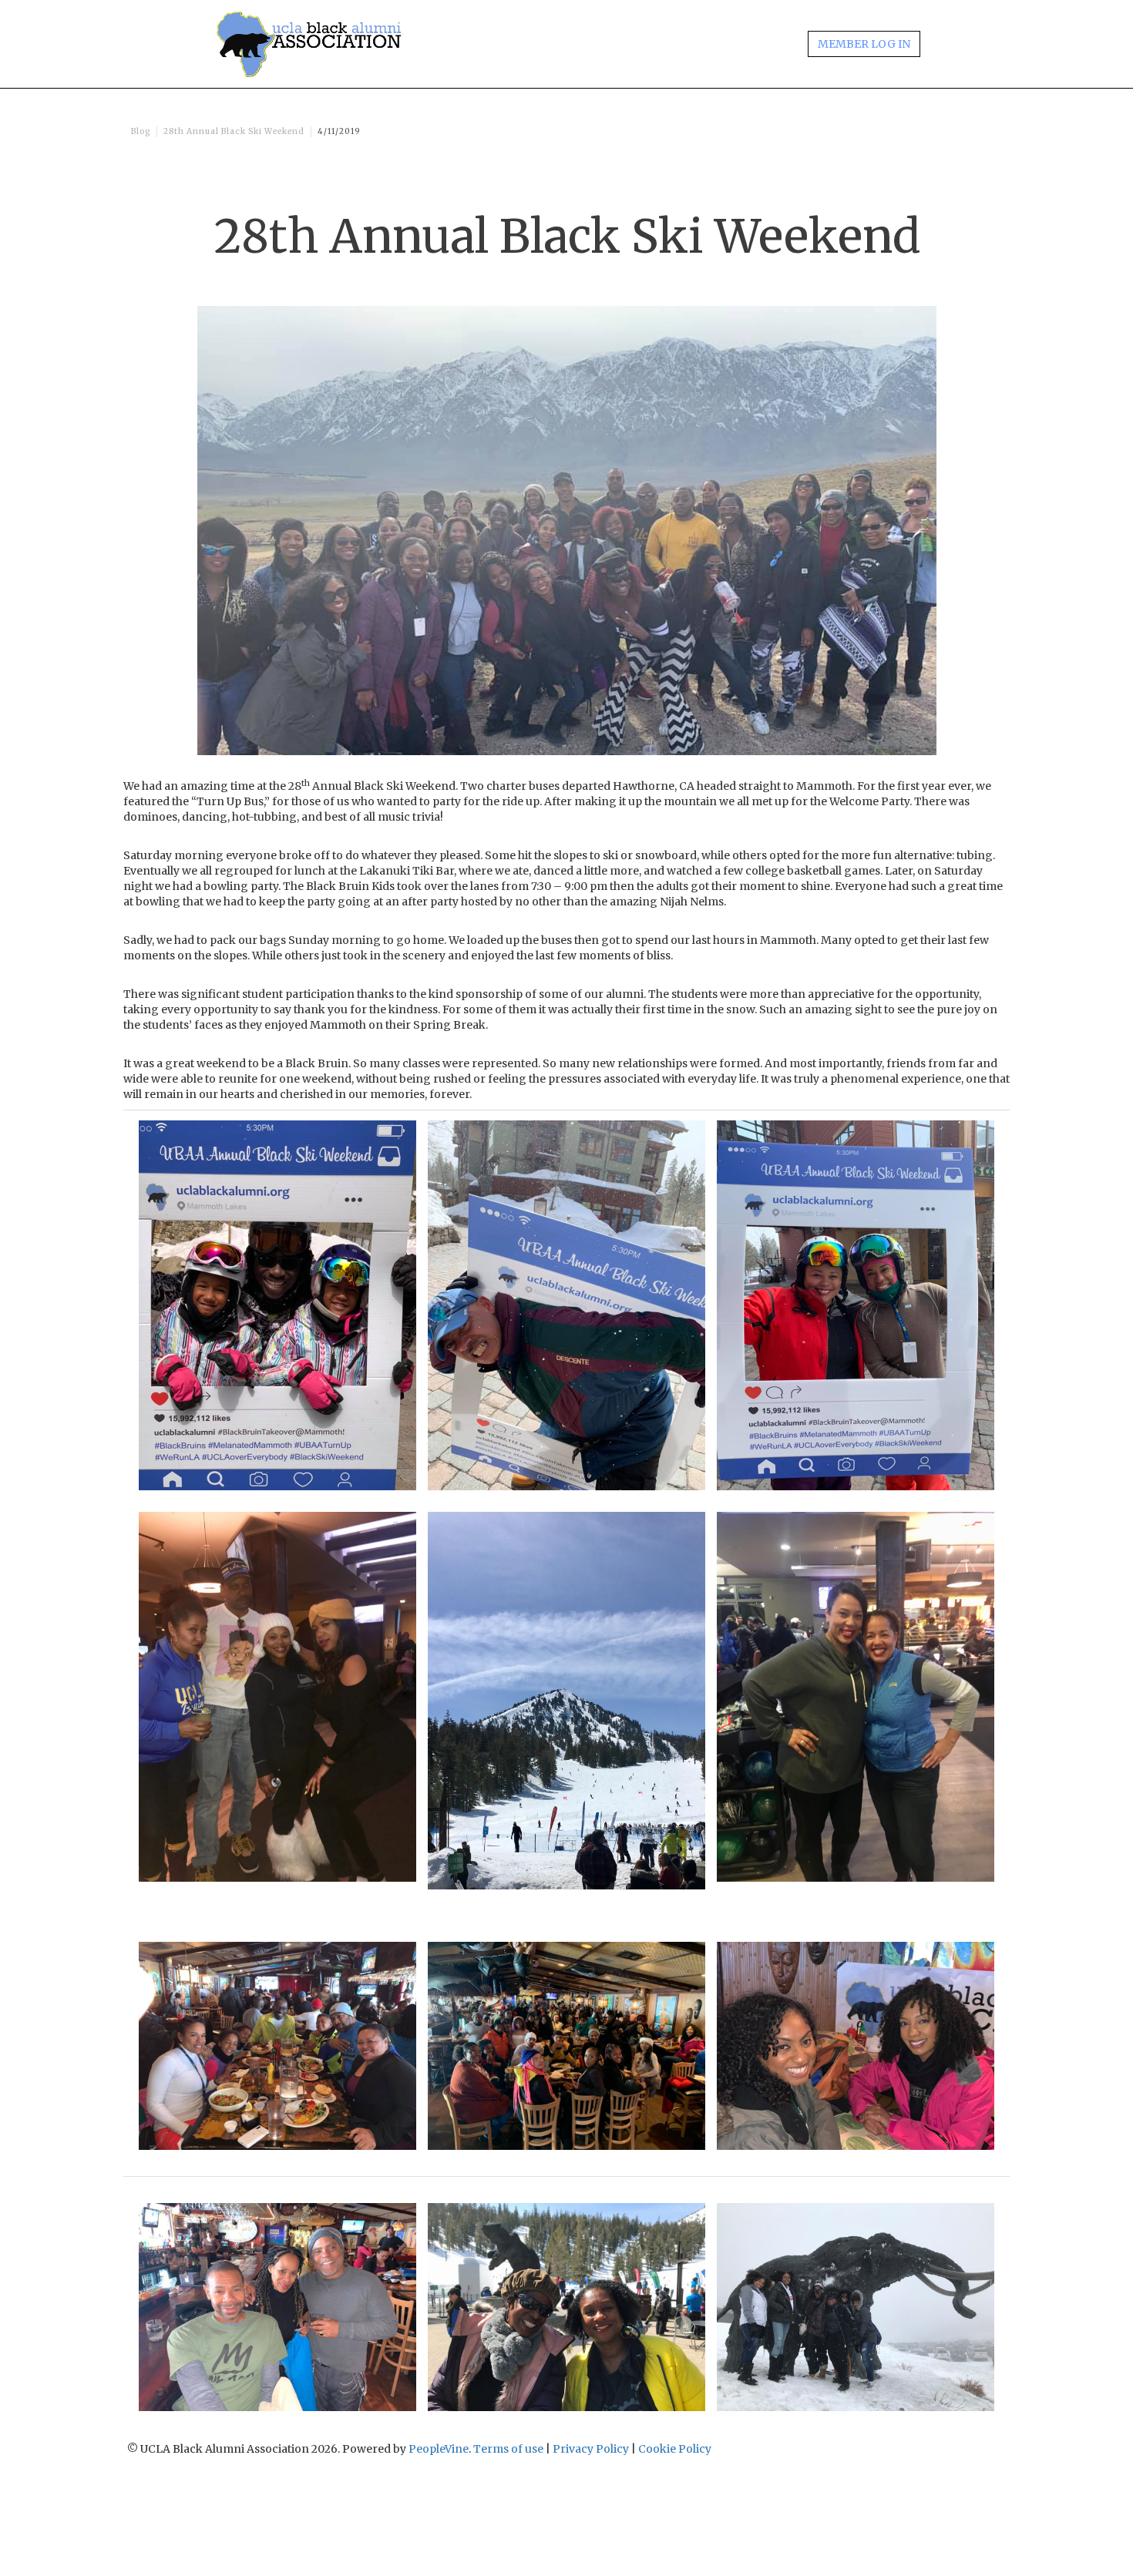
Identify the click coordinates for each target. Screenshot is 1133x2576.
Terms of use (508, 2449)
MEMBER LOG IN (864, 44)
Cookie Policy (675, 2449)
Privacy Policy (591, 2449)
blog (141, 131)
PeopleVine (439, 2449)
